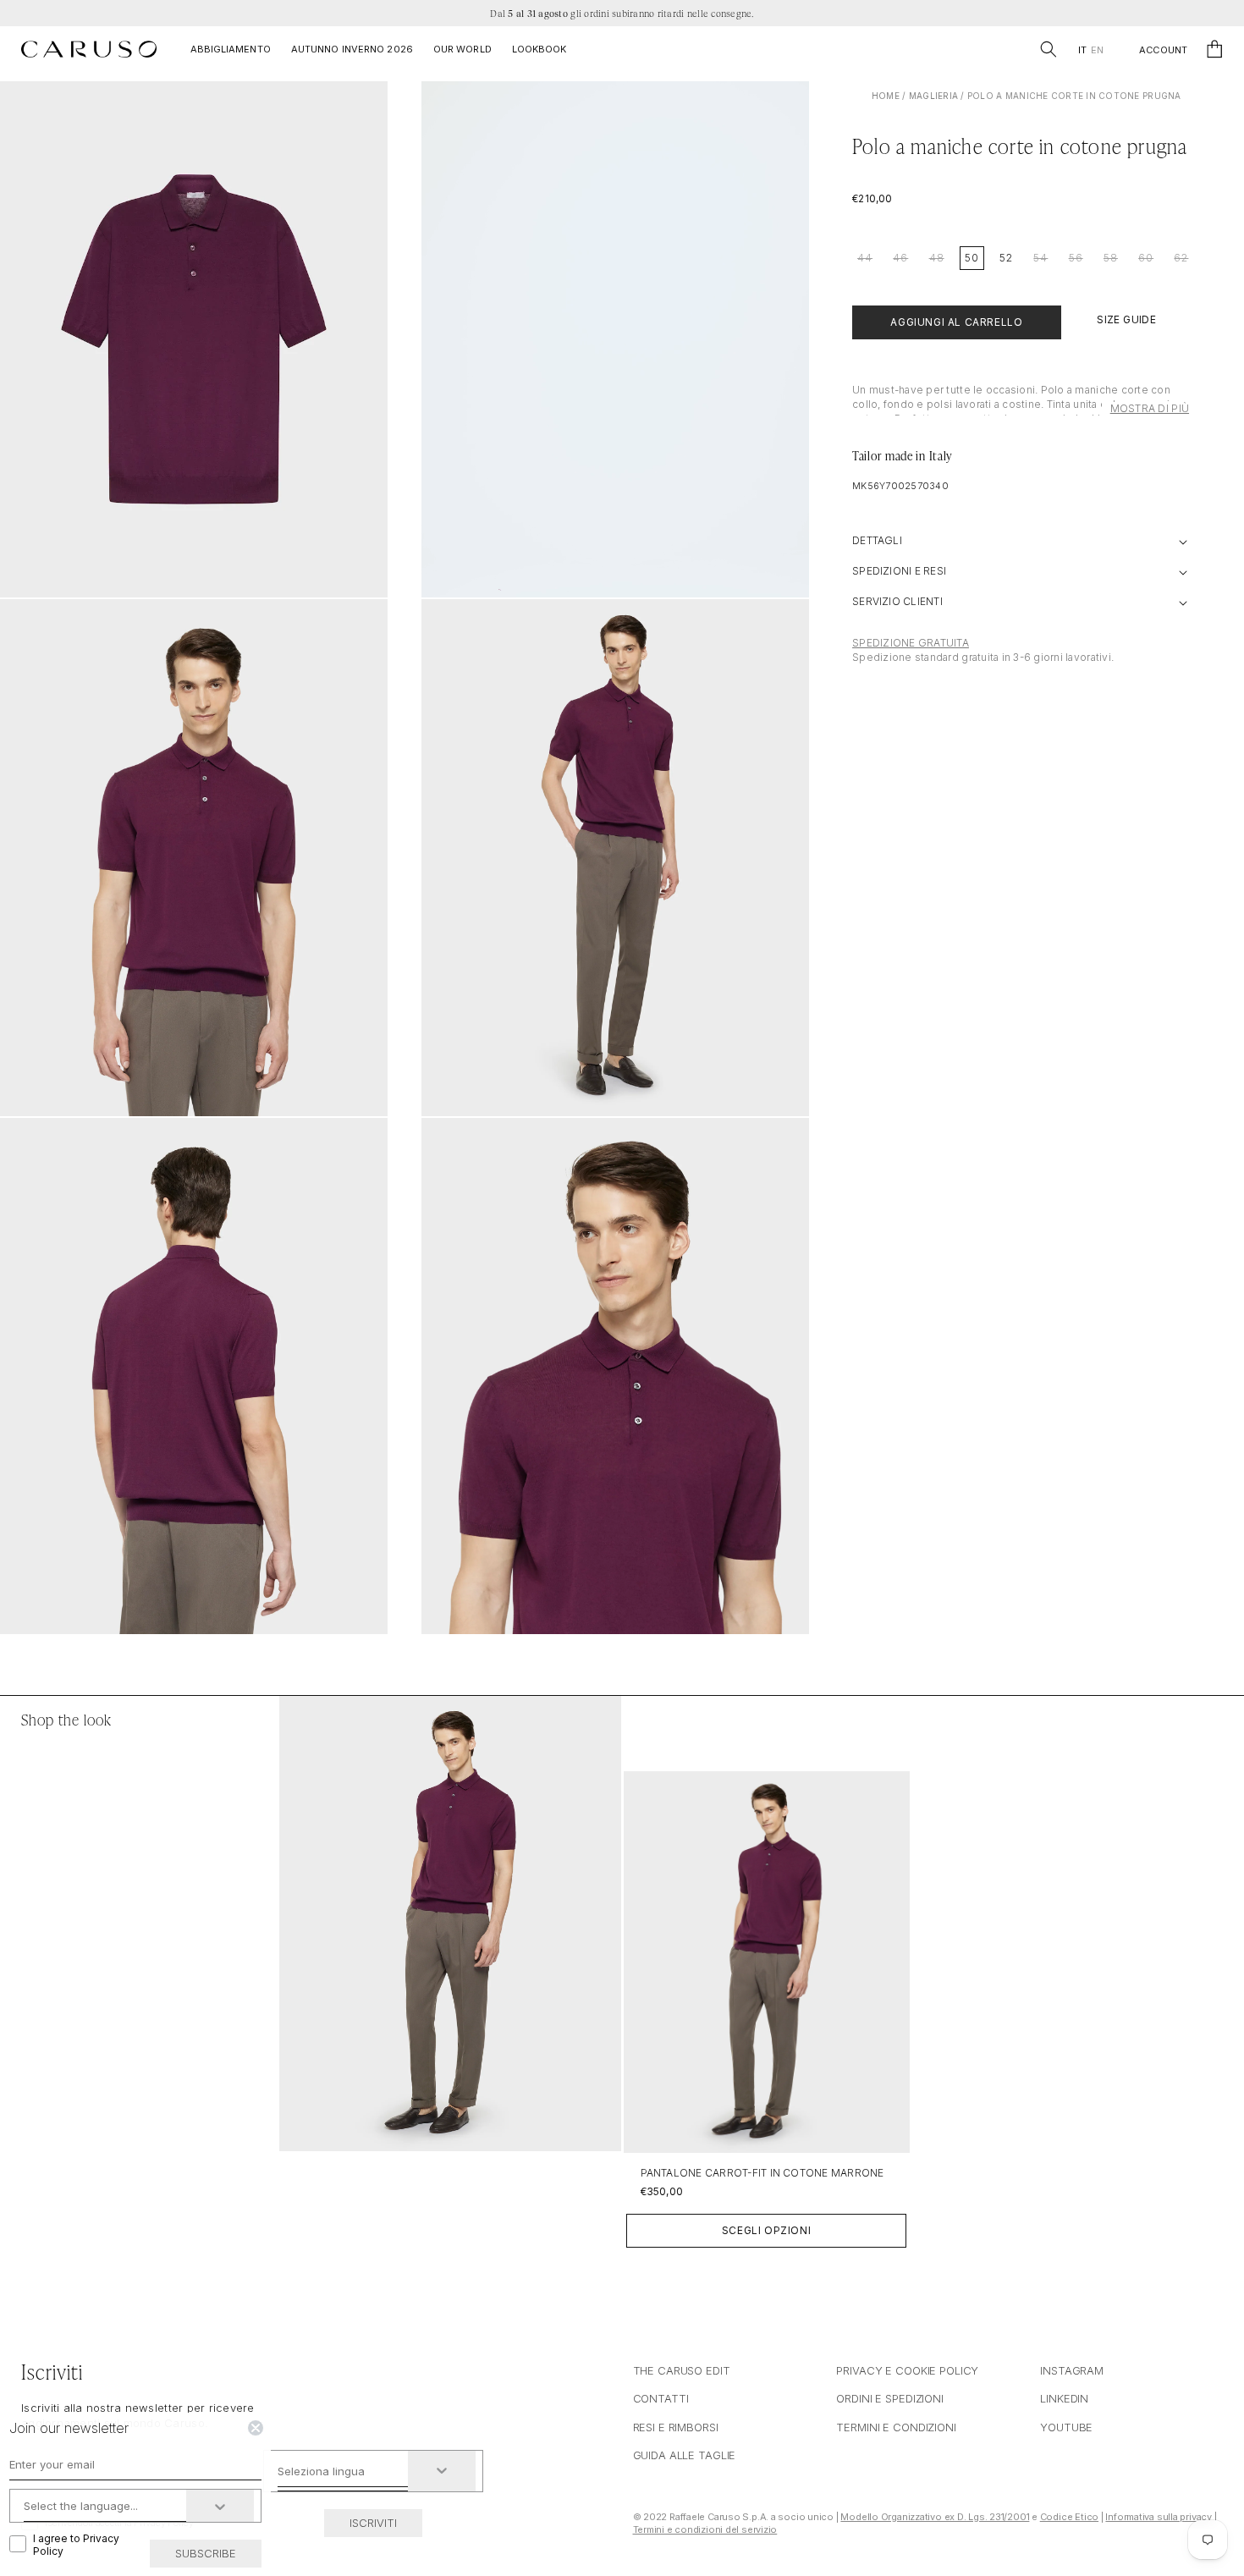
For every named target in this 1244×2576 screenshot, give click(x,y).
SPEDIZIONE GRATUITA (911, 643)
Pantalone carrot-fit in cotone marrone (762, 2173)
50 (972, 258)
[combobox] (343, 2471)
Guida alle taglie (685, 2455)
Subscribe (206, 2553)
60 (1146, 258)
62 (1181, 258)
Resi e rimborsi (676, 2427)
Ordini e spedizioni (890, 2398)
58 (1111, 258)
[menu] (1090, 50)
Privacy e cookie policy (907, 2370)
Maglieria (933, 96)
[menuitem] (1082, 50)
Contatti (661, 2398)
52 (1006, 258)
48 (937, 258)
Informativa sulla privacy (1159, 2517)
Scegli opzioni (766, 2230)
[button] (1049, 49)
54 (1040, 258)
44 (865, 258)
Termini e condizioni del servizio (705, 2529)
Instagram (1072, 2370)
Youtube (1066, 2427)
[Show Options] (442, 2471)
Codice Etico (1069, 2517)
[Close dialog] (256, 2428)
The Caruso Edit (682, 2370)
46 (900, 258)
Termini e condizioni (896, 2427)
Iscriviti (373, 2523)
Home (886, 96)
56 (1076, 258)
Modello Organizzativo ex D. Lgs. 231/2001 (935, 2517)
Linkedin (1064, 2398)
